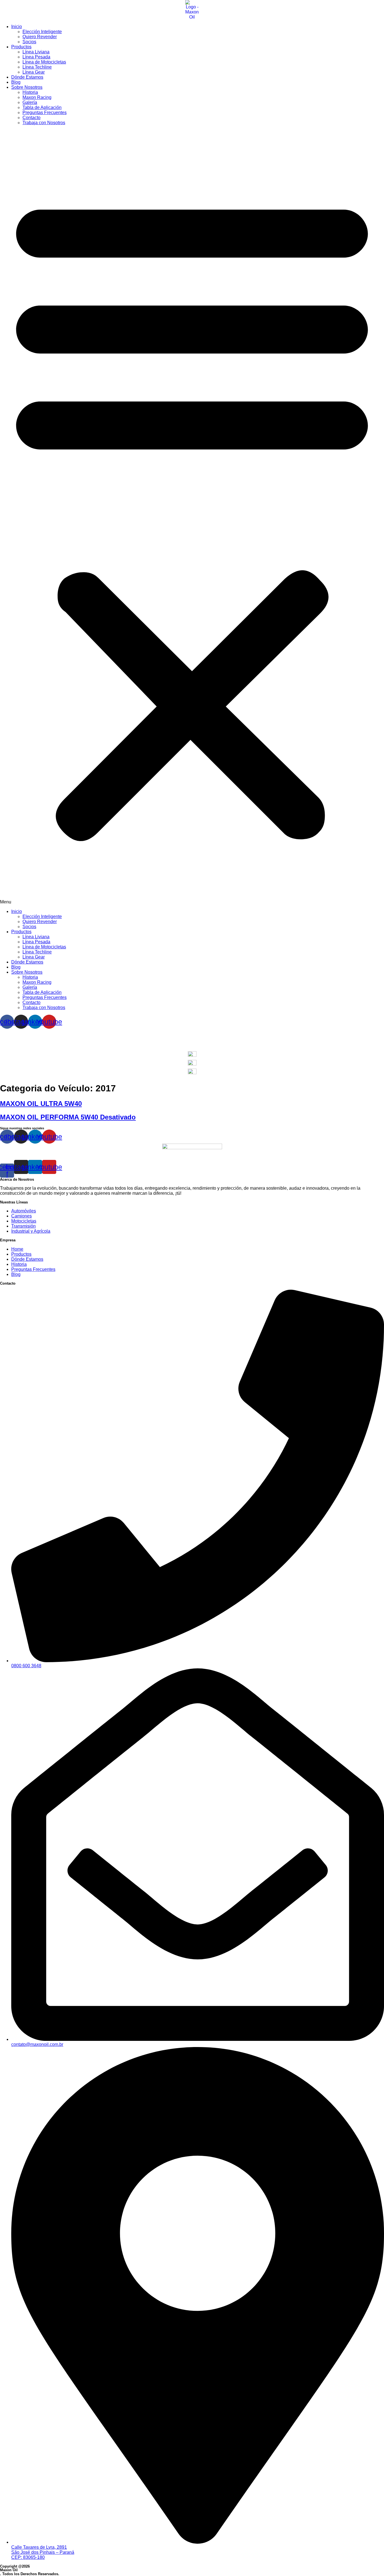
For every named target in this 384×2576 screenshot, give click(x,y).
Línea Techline (37, 67)
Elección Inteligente (42, 32)
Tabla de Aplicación (42, 107)
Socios (29, 42)
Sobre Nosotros (27, 87)
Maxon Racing (37, 97)
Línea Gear (34, 72)
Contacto (31, 118)
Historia (30, 92)
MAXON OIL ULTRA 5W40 (41, 1104)
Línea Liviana (36, 52)
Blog (16, 82)
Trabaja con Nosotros (44, 123)
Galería (30, 102)
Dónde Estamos (27, 77)
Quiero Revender (40, 37)
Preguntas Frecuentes (45, 113)
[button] (192, 517)
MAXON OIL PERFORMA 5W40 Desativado (68, 1117)
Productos (21, 47)
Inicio (17, 27)
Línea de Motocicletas (44, 62)
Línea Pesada (36, 57)
